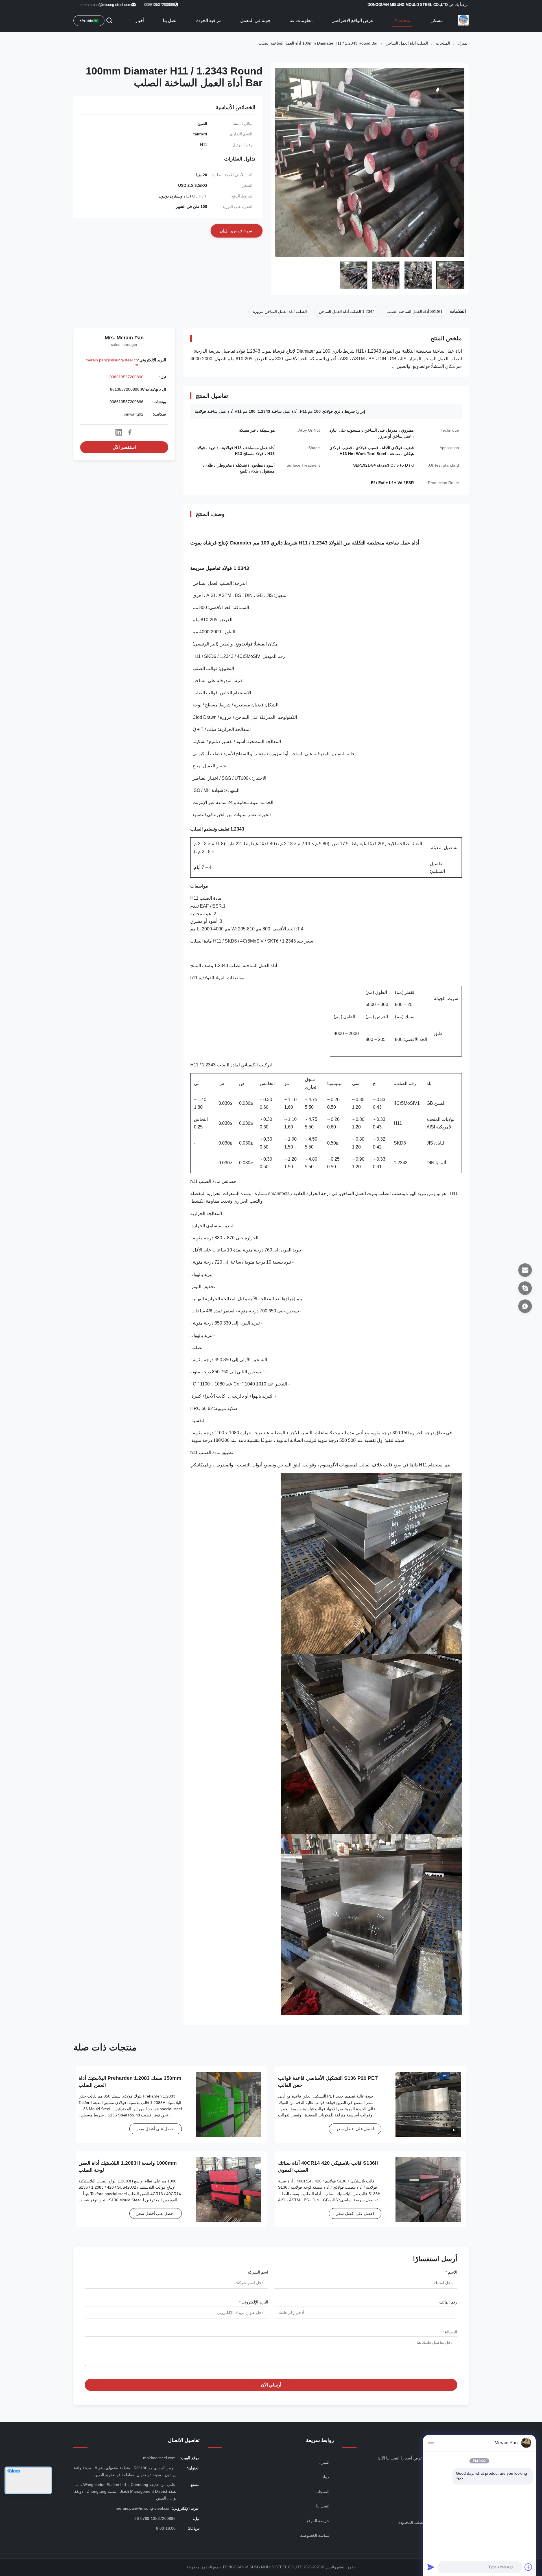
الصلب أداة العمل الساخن (407, 43)
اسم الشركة (258, 2272)
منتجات (404, 20)
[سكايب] (525, 1288)
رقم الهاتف (448, 2302)
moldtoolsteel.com (159, 2458)
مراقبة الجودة (209, 20)
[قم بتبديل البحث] (109, 21)
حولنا (325, 2477)
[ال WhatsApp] (525, 1306)
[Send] (431, 2567)
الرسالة (450, 2332)
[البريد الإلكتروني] (525, 1270)
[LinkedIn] (119, 432)
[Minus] (431, 2443)
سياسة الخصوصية (315, 2535)
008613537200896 (126, 377)
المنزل (463, 43)
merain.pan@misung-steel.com (106, 5)
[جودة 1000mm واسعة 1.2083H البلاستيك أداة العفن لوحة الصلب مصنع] (229, 2189)
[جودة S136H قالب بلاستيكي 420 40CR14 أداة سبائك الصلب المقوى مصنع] (428, 2189)
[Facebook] (130, 432)
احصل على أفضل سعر (355, 2129)
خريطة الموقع (318, 2521)
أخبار (140, 20)
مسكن (437, 20)
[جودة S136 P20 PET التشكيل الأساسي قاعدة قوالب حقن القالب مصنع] (428, 2104)
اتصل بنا (170, 20)
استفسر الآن (124, 447)
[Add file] (528, 2567)
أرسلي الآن (271, 2385)
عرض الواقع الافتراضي (353, 20)
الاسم (451, 2272)
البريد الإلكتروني (254, 2302)
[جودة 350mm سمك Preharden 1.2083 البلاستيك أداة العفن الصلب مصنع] (229, 2104)
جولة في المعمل (255, 20)
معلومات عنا (301, 20)
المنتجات (443, 43)
